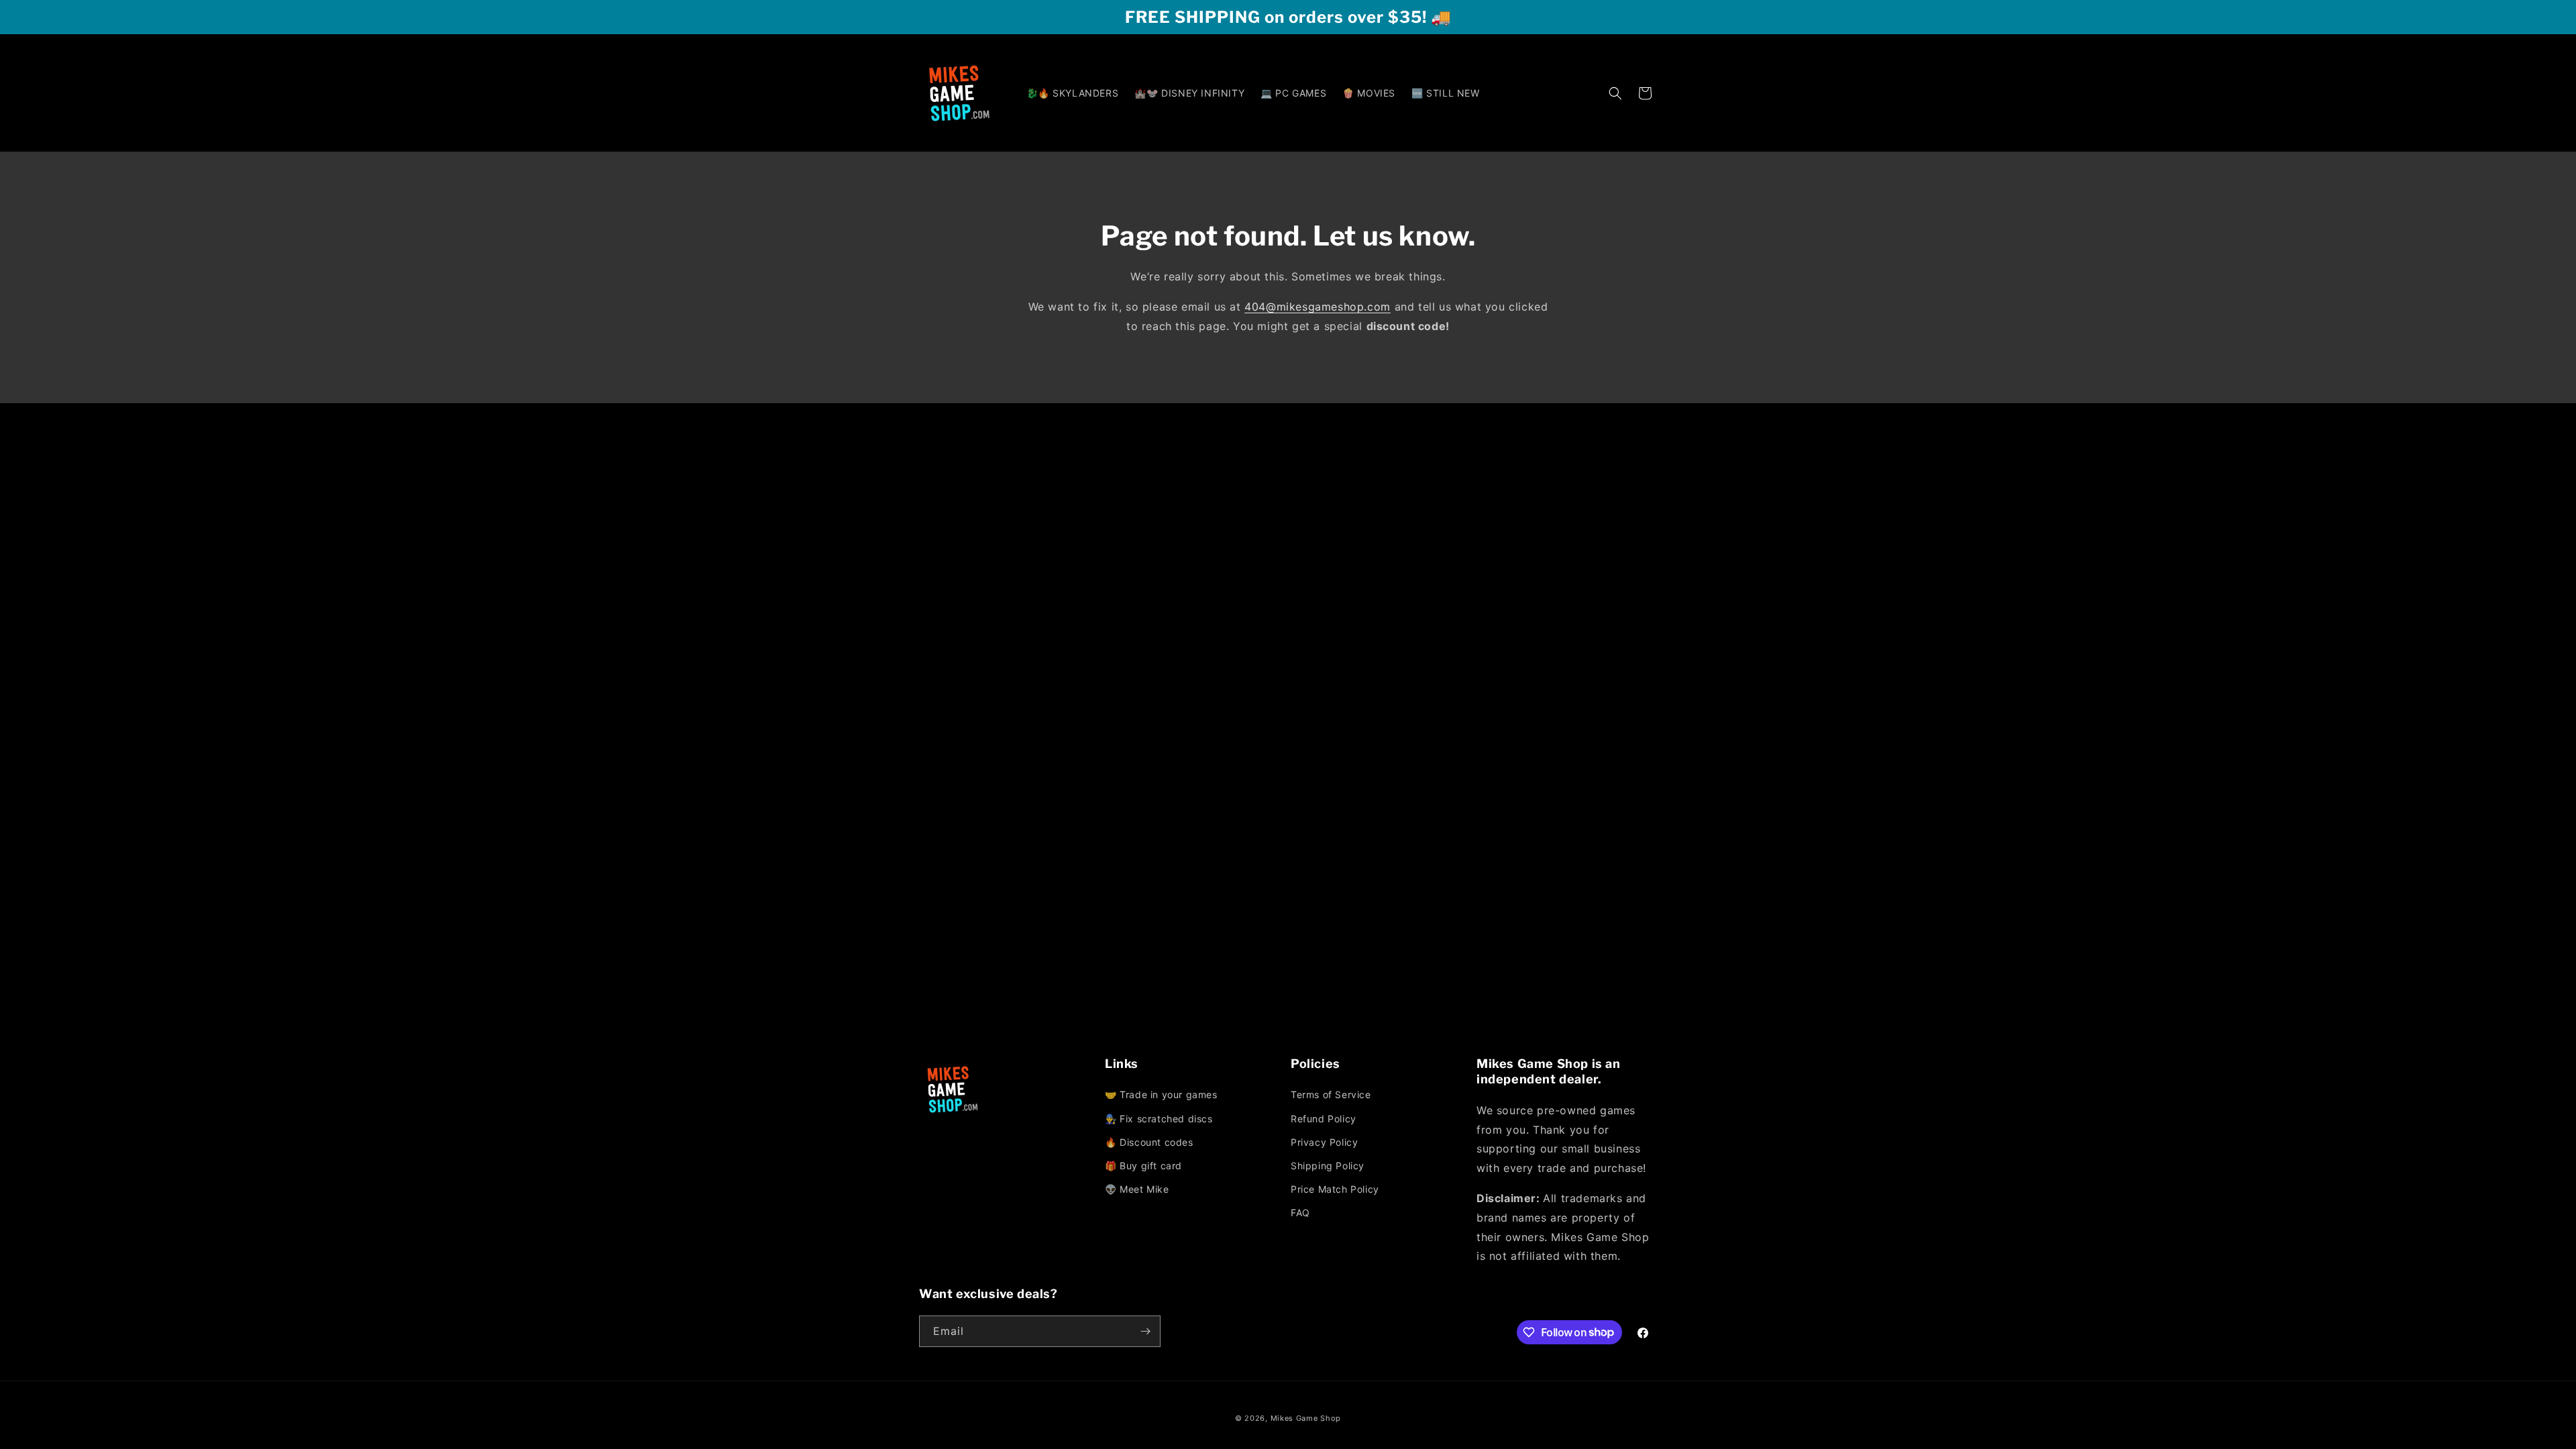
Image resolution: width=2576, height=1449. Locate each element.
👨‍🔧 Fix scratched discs (1159, 1119)
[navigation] (1195, 1143)
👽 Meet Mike (1137, 1189)
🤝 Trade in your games (1161, 1094)
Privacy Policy (1324, 1142)
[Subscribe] (1145, 1331)
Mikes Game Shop (1306, 1418)
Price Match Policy (1335, 1189)
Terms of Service (1331, 1094)
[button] (1615, 93)
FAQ (1300, 1213)
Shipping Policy (1328, 1166)
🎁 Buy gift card (1143, 1166)
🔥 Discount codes (1149, 1142)
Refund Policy (1324, 1119)
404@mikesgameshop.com (1318, 307)
